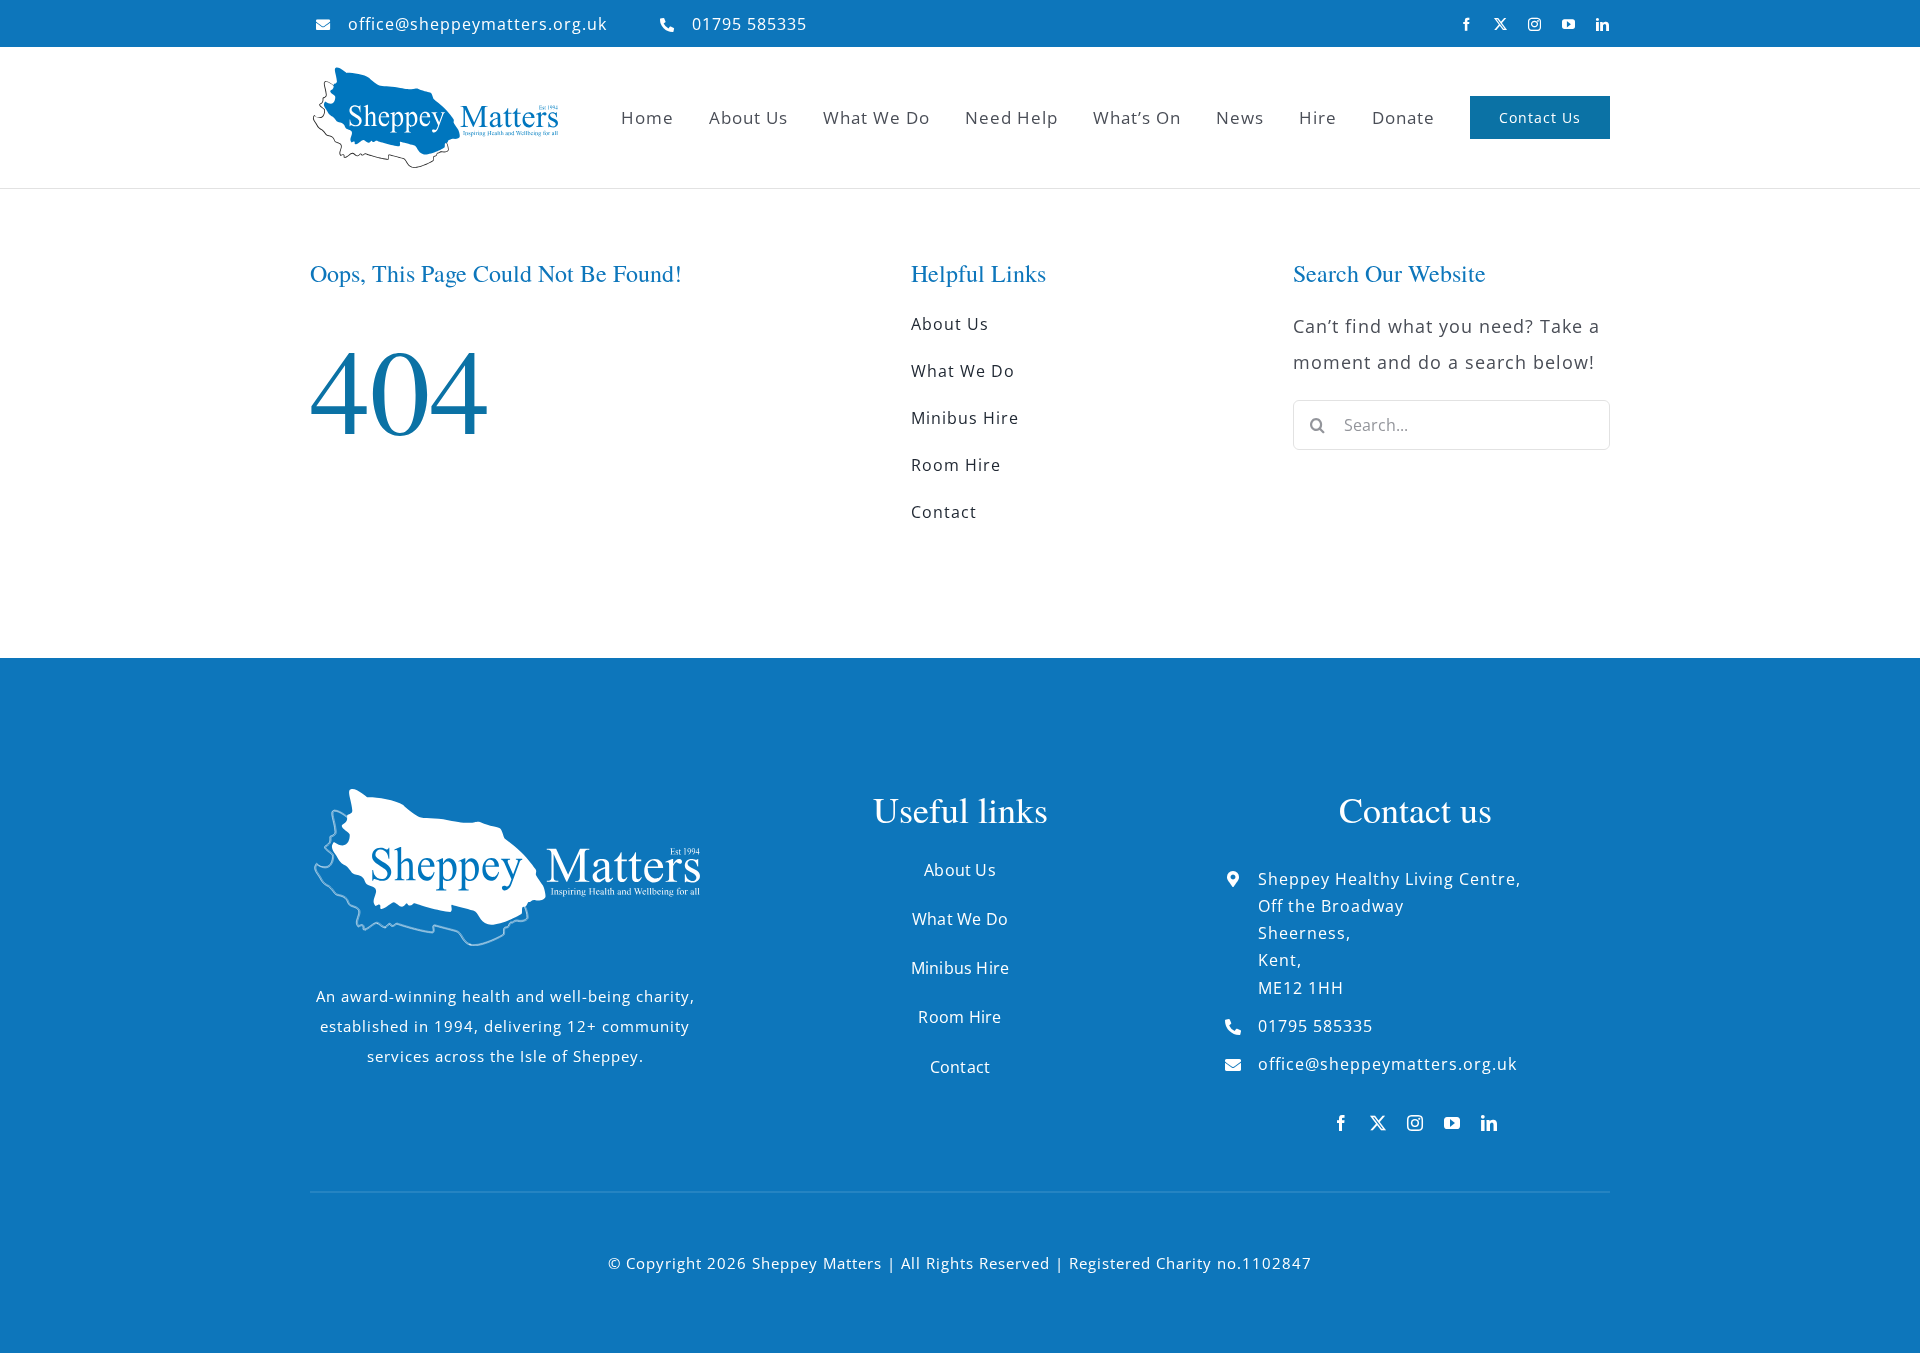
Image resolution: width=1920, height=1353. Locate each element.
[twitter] (1501, 24)
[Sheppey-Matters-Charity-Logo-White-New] (505, 797)
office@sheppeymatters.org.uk (477, 24)
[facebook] (1467, 24)
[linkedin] (1603, 24)
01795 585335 (749, 24)
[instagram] (1535, 24)
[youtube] (1569, 24)
